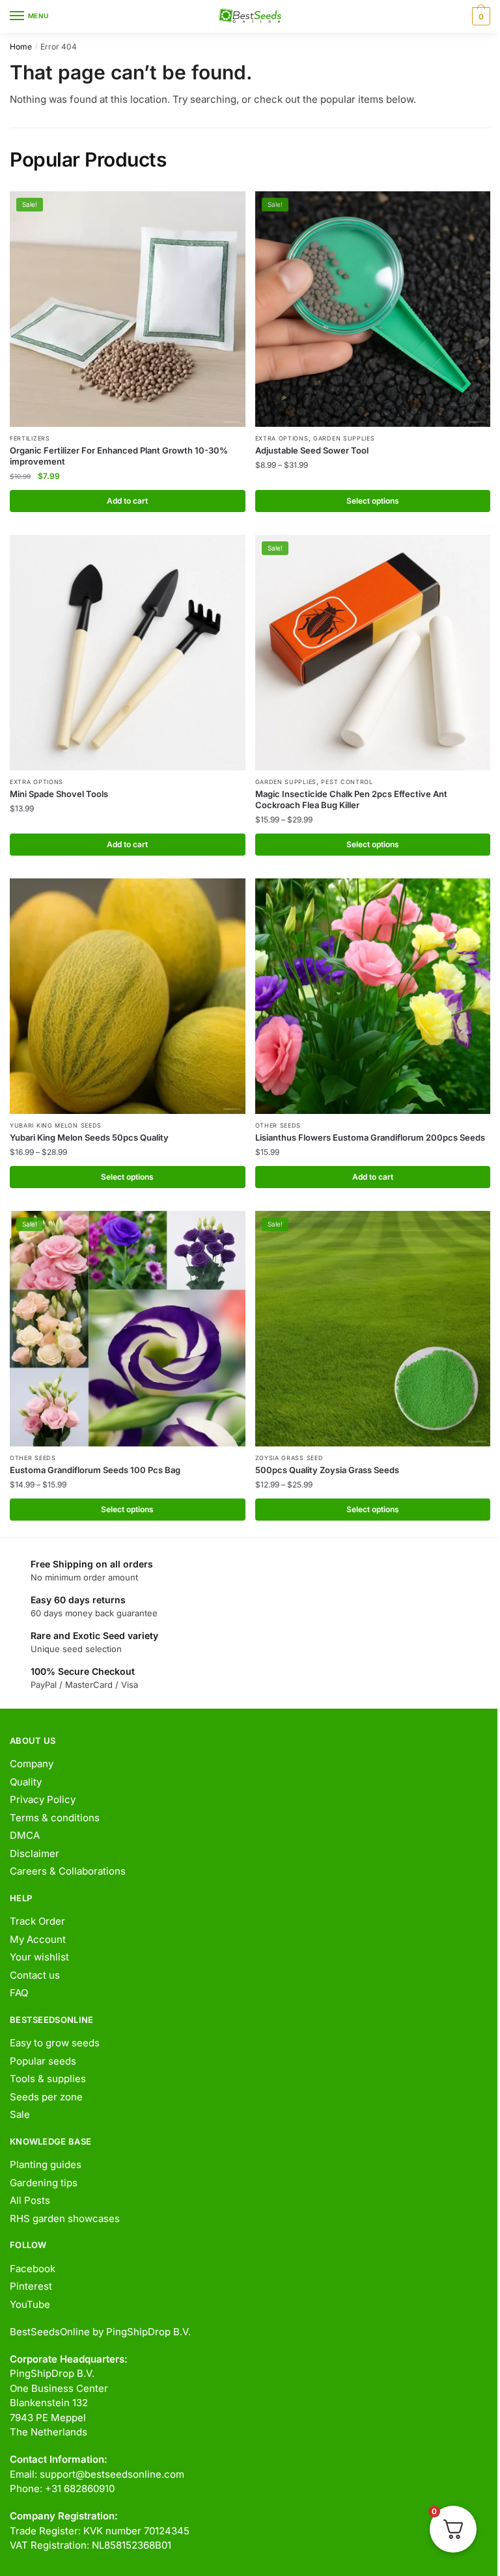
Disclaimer (35, 1853)
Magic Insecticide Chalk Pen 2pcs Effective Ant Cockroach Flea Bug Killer (351, 799)
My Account (38, 1939)
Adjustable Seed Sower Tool (312, 450)
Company (32, 1764)
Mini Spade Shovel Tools (59, 794)
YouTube (30, 2304)
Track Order (37, 1921)
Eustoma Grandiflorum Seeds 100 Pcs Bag (95, 1470)
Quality (26, 1782)
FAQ (19, 1993)
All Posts (30, 2200)
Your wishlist (39, 1957)
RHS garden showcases (65, 2218)
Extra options (282, 438)
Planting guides (46, 2164)
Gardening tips (44, 2183)
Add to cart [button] (127, 501)
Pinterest (31, 2286)
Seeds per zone (46, 2097)
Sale (20, 2114)
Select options (373, 501)
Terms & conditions (55, 1818)
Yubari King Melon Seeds (56, 1125)
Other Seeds (278, 1125)
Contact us (35, 1975)
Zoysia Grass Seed (289, 1458)
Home (21, 47)
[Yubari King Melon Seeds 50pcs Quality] (128, 996)
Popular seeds (43, 2061)
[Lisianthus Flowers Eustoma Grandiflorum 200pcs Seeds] (373, 996)
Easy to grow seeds (55, 2043)
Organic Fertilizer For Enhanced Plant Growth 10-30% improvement (119, 456)
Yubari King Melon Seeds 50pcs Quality (89, 1137)
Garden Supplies (344, 438)
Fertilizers (30, 438)
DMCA (25, 1835)
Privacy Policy (43, 1799)
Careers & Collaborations (68, 1871)
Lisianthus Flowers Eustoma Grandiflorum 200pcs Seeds (370, 1137)
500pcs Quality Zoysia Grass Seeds (327, 1470)
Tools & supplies (48, 2079)
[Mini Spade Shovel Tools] (128, 653)
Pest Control (347, 782)
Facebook (33, 2269)
